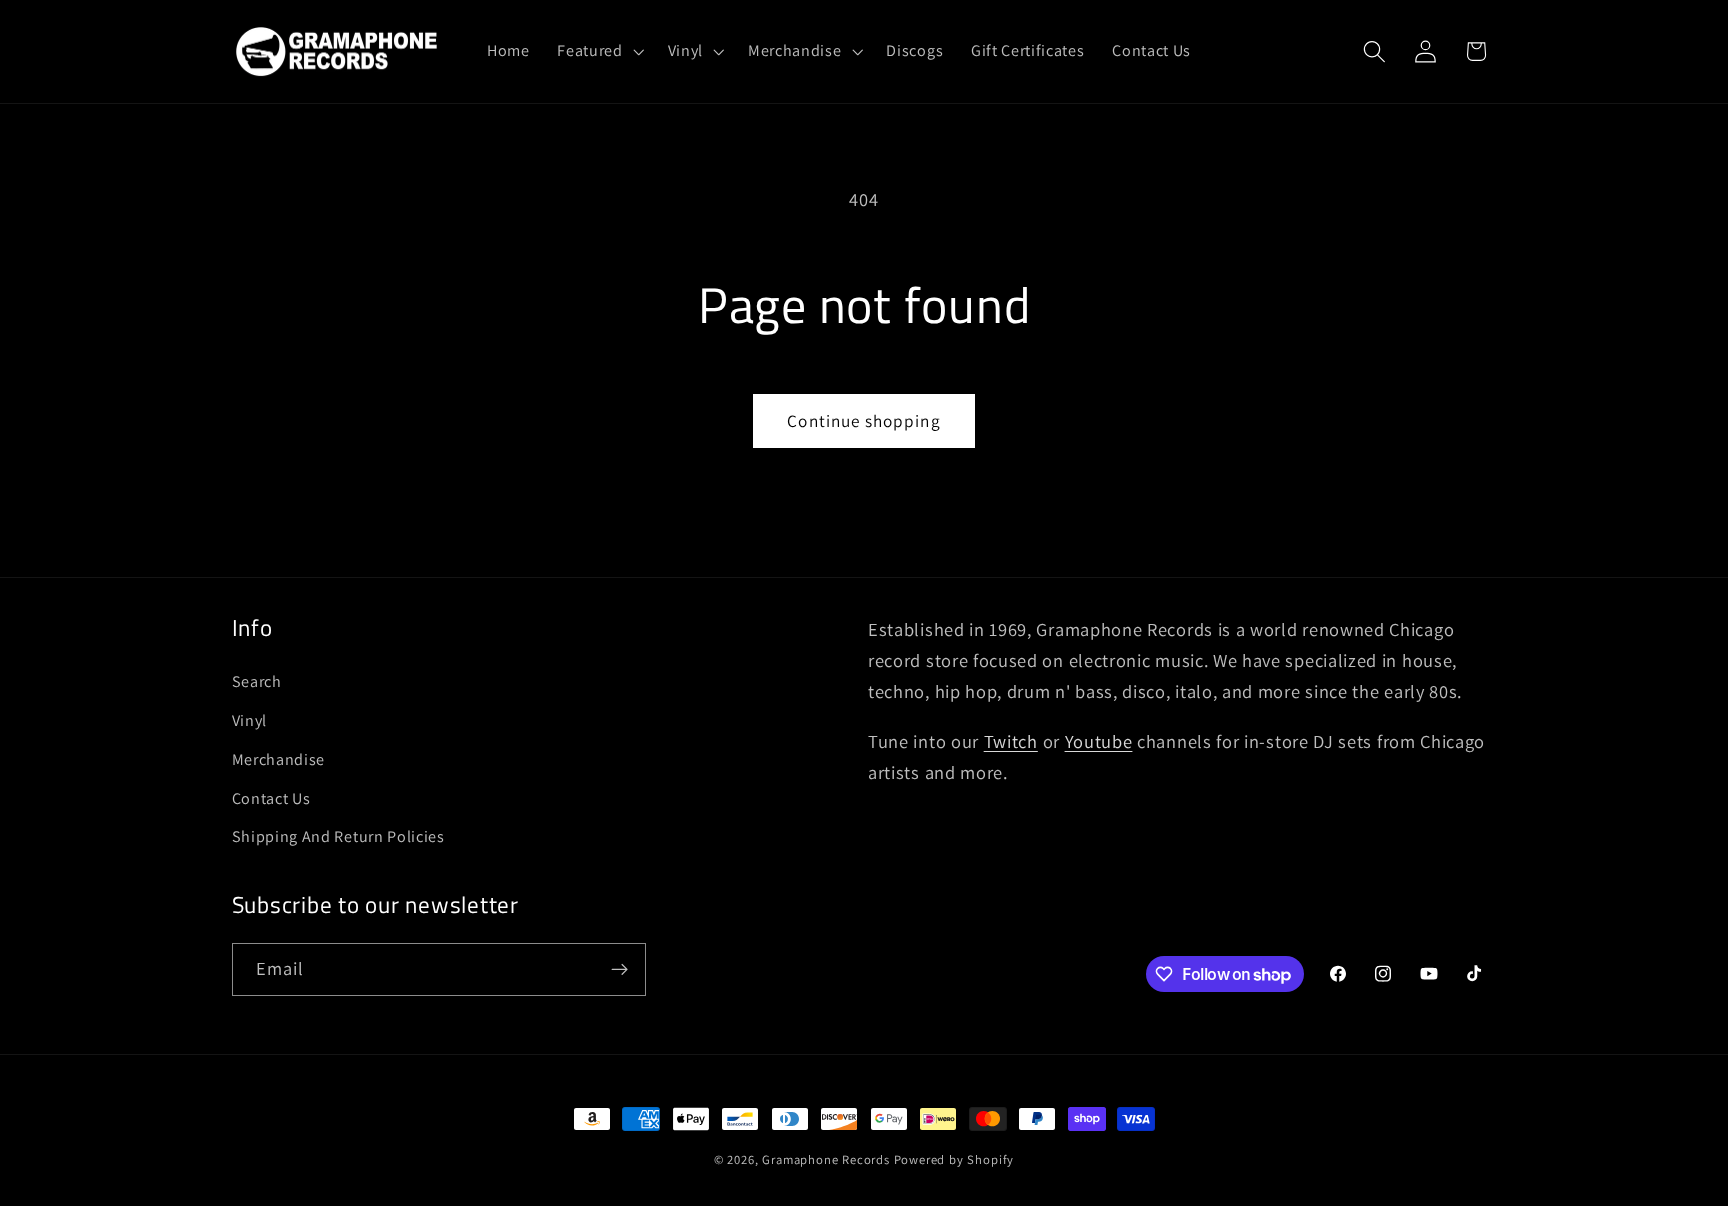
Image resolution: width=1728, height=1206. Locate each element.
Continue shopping (864, 420)
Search (257, 681)
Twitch (1011, 741)
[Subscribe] (619, 970)
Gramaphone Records (826, 1159)
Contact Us (271, 798)
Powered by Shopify (954, 1159)
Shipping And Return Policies (338, 836)
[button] (598, 51)
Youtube (1099, 741)
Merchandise (279, 759)
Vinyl (249, 720)
